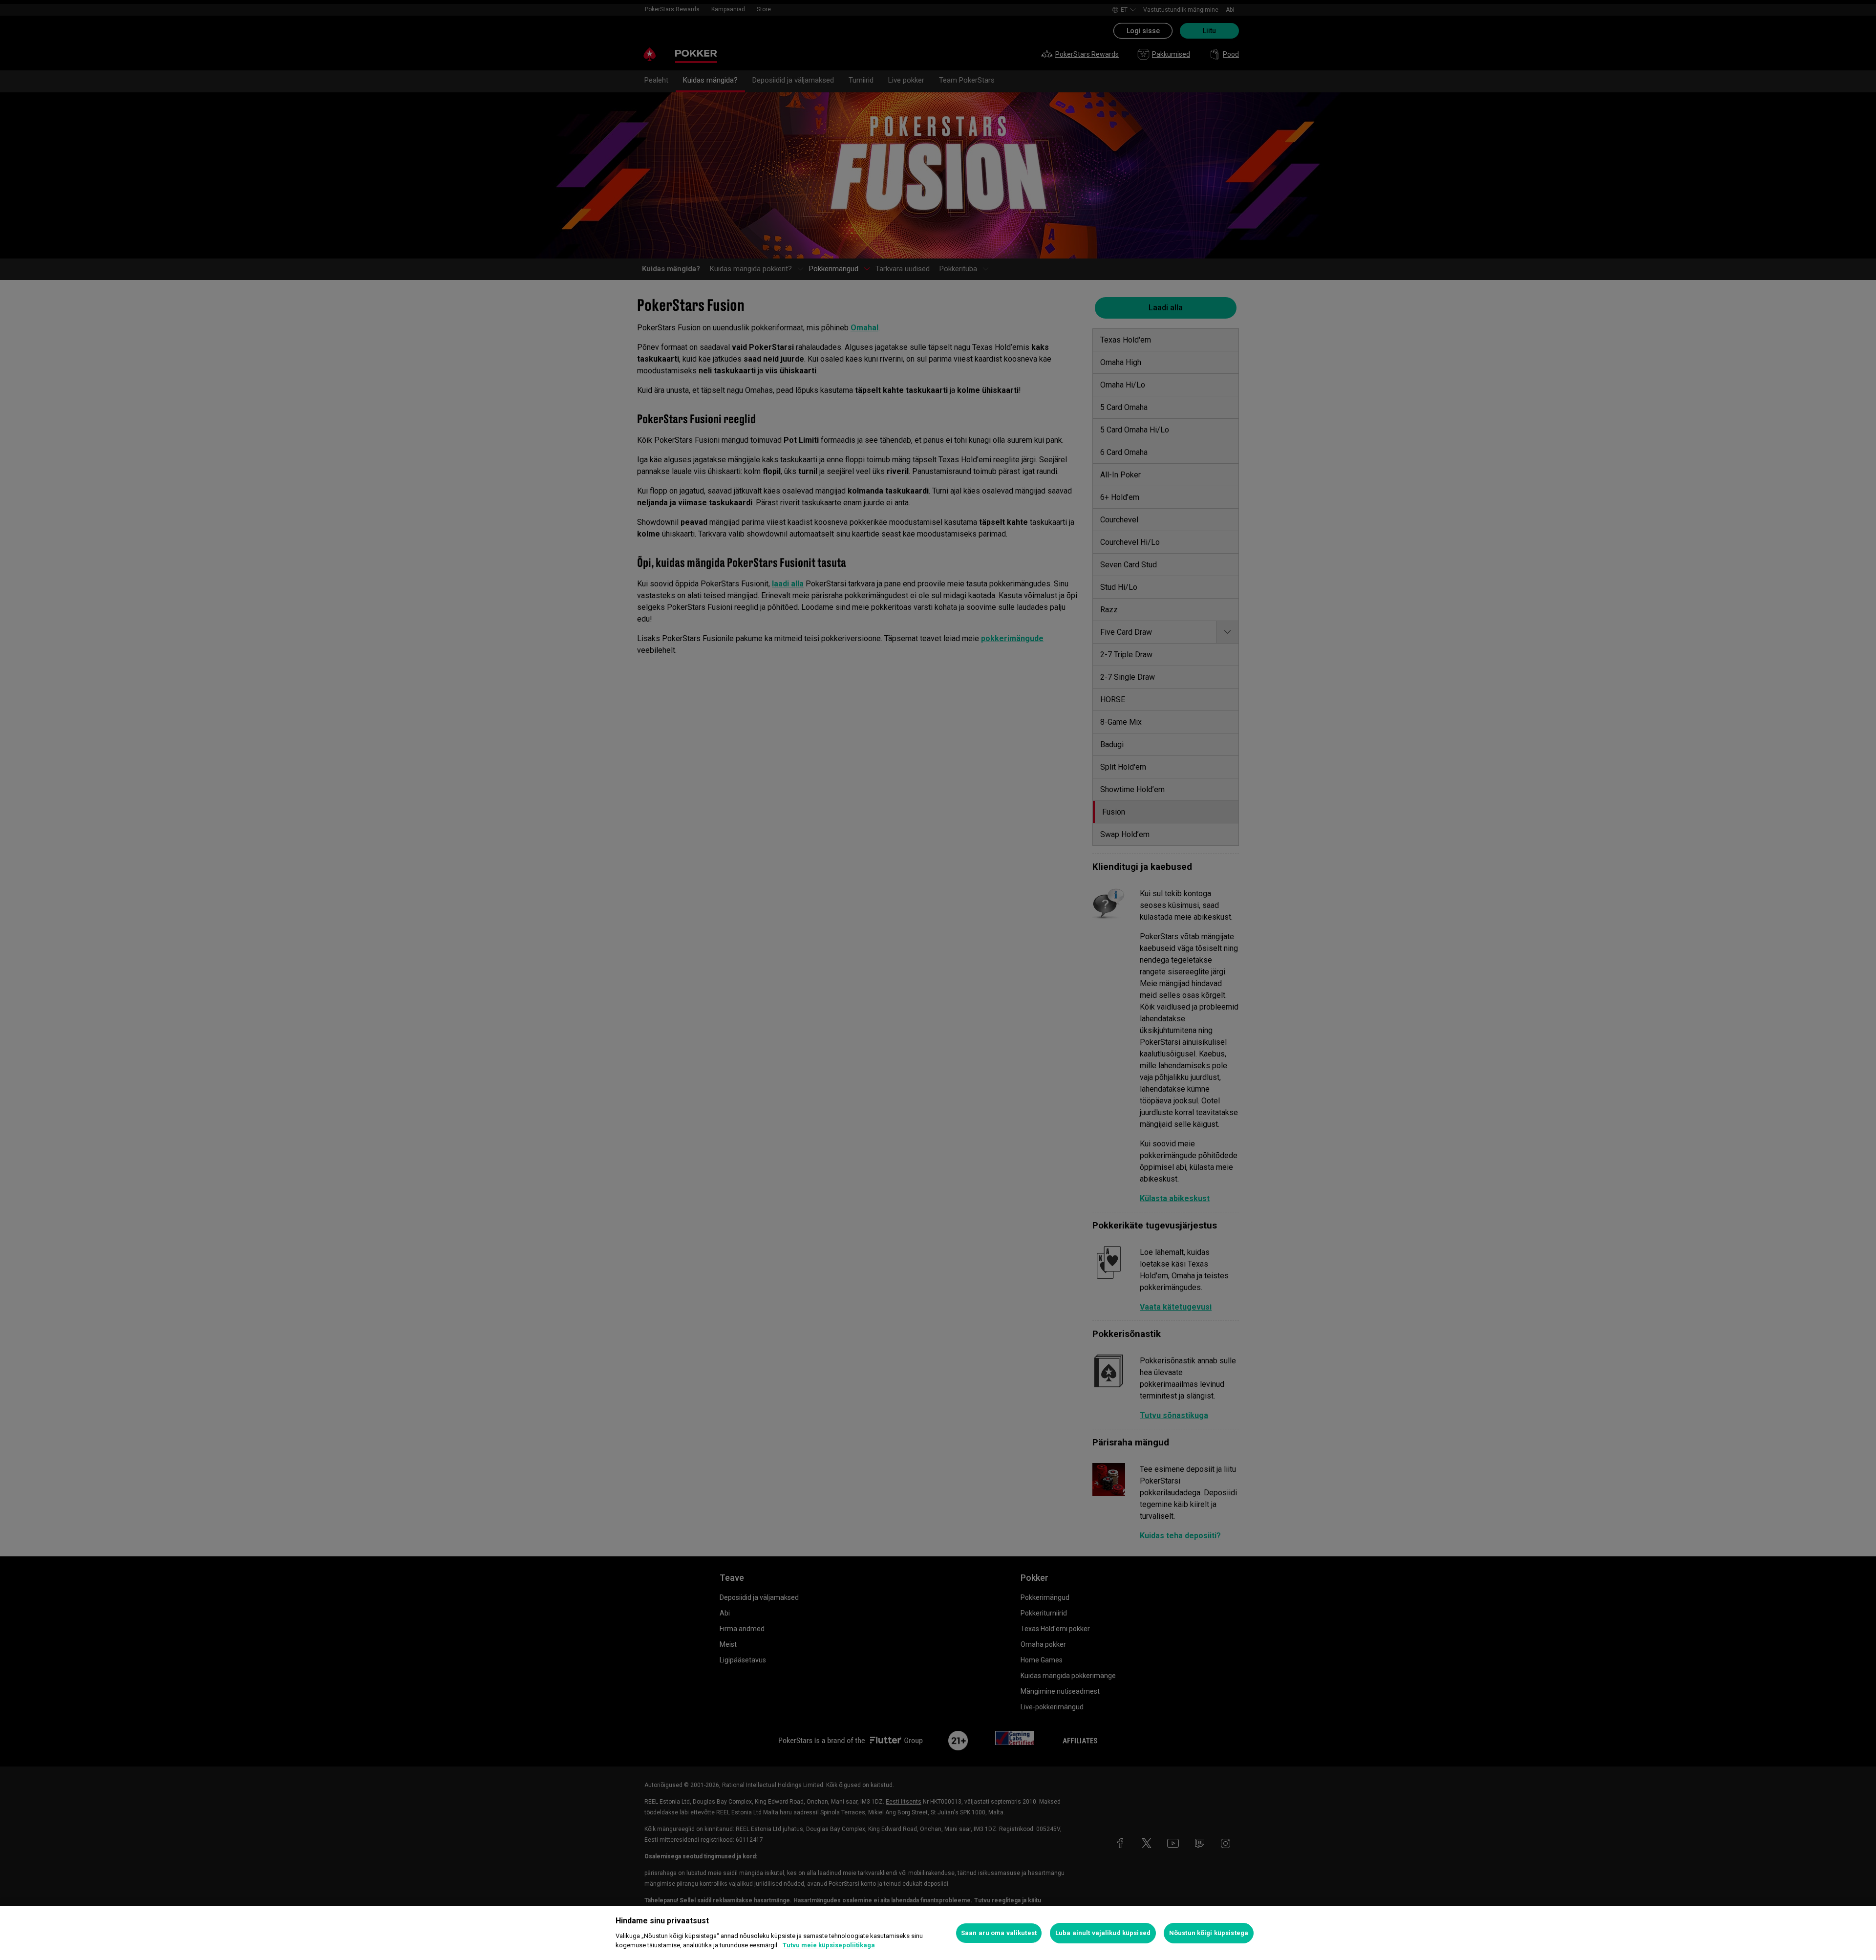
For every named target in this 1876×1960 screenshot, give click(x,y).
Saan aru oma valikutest (999, 1933)
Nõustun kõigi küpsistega (1209, 1933)
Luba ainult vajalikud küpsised (1103, 1933)
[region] (938, 1933)
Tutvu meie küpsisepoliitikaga (829, 1945)
